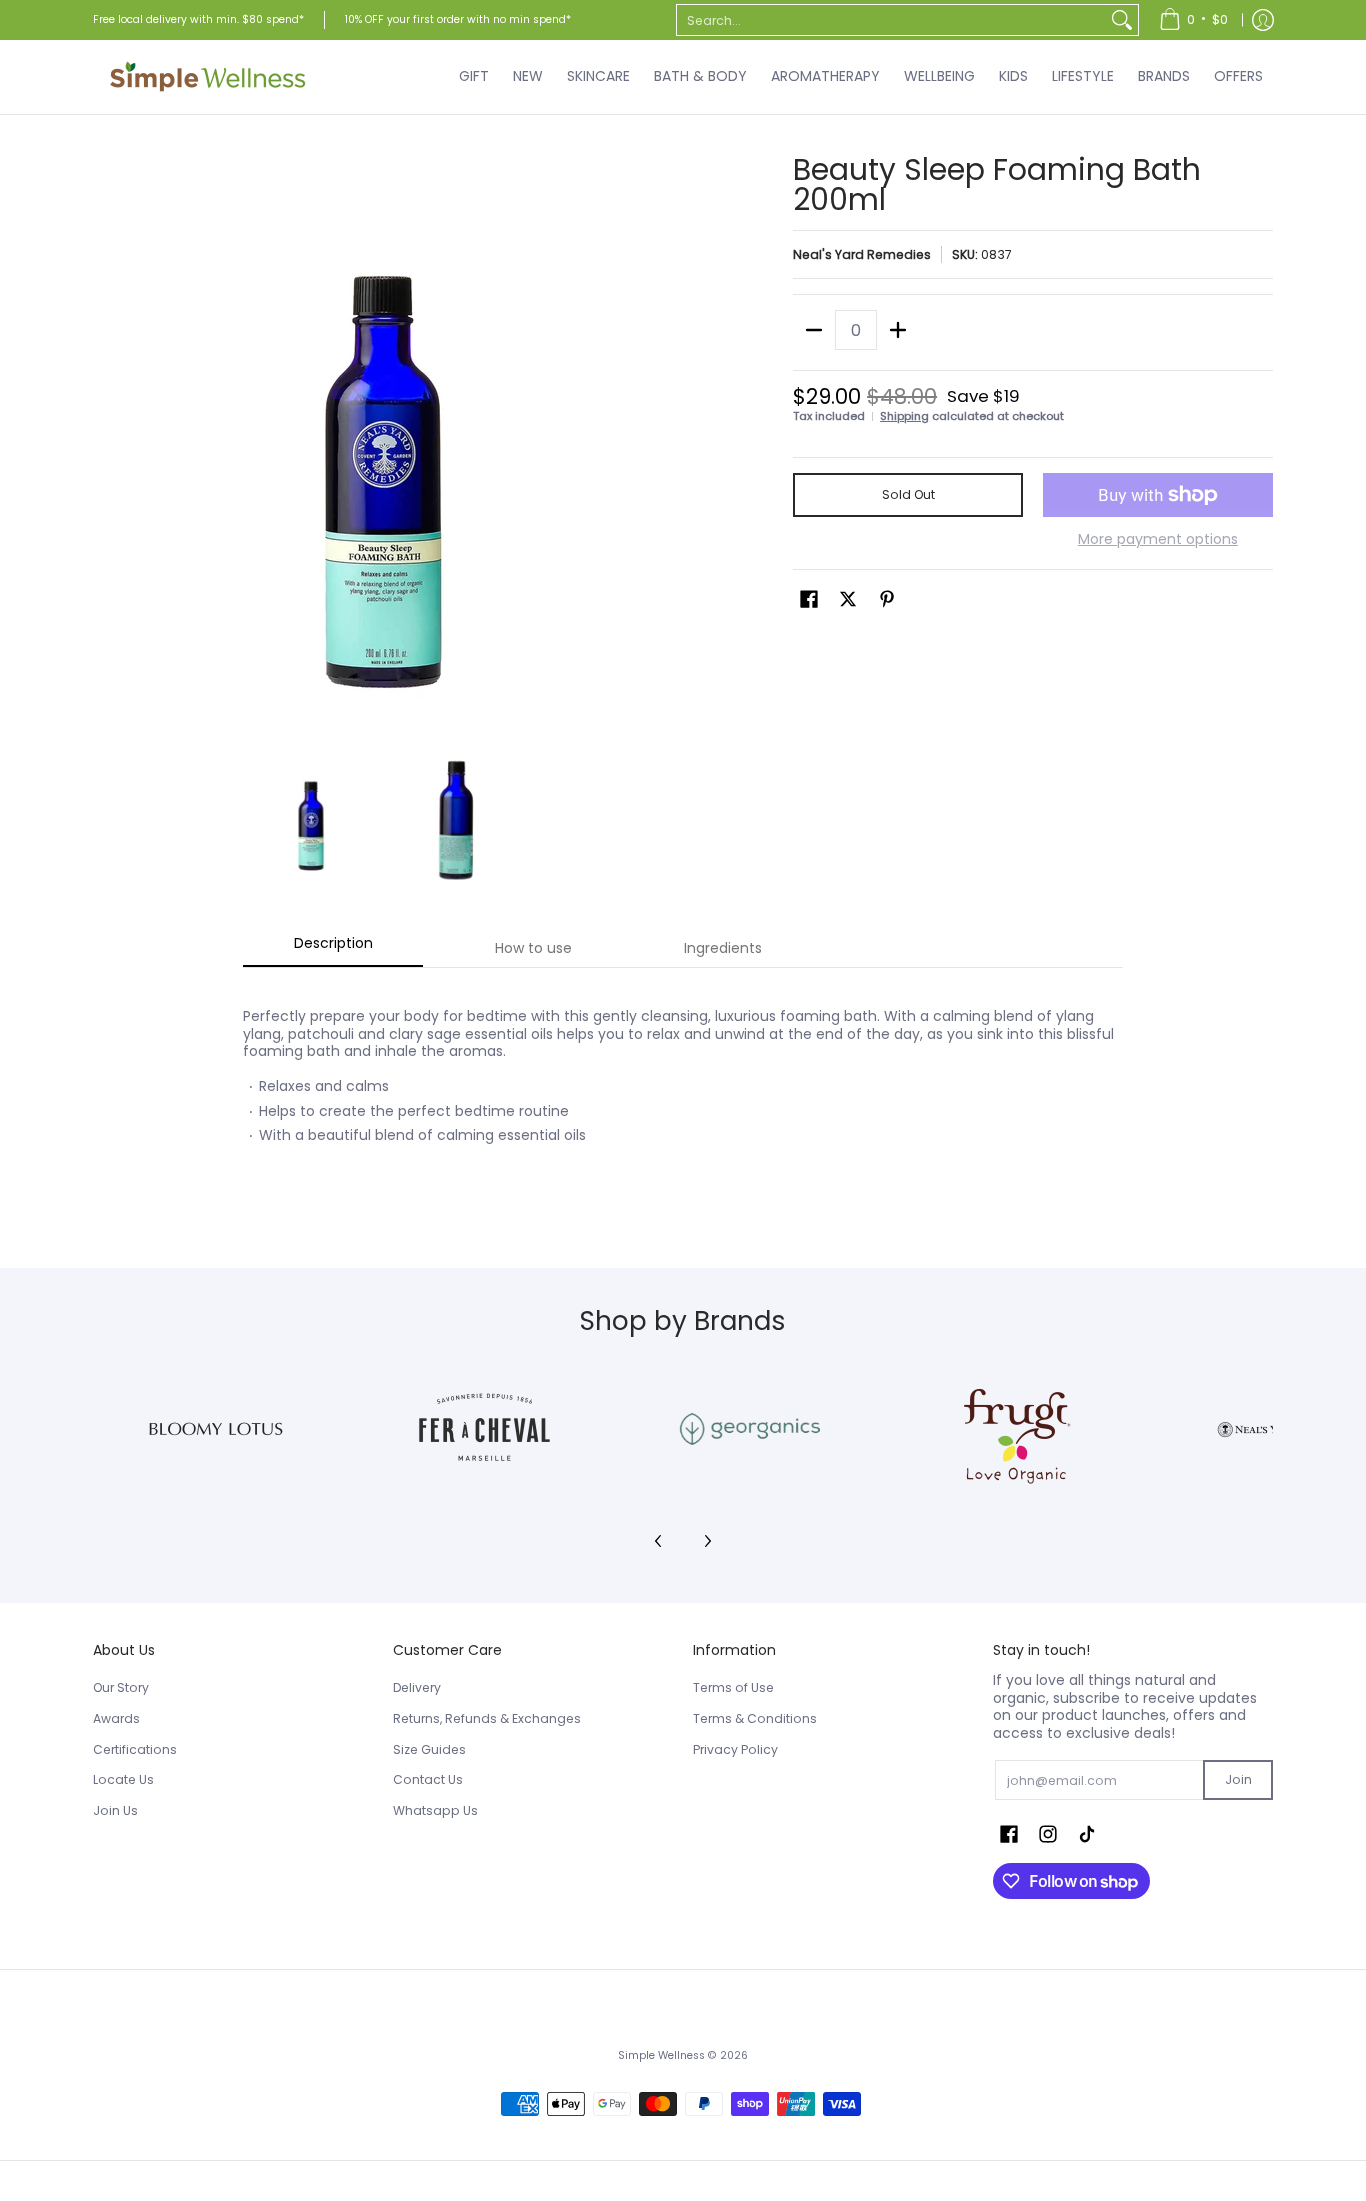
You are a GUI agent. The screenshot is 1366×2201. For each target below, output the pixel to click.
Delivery (417, 1687)
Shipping (904, 416)
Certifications (135, 1749)
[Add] (898, 330)
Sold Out (908, 494)
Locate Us (123, 1779)
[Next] (659, 445)
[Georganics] (749, 1429)
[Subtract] (814, 330)
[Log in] (1263, 20)
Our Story (121, 1687)
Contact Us (428, 1779)
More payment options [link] (1158, 540)
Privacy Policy (735, 1749)
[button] (809, 598)
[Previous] (107, 445)
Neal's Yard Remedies (862, 254)
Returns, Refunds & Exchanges (487, 1718)
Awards (116, 1718)
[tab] (333, 949)
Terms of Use (733, 1687)
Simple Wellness (663, 2055)
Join (1238, 1779)
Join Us (115, 1810)
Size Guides (429, 1749)
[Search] (1122, 20)
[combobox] (891, 20)
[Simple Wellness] (208, 77)
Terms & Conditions (755, 1718)
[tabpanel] (683, 1092)
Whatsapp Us (435, 1810)
